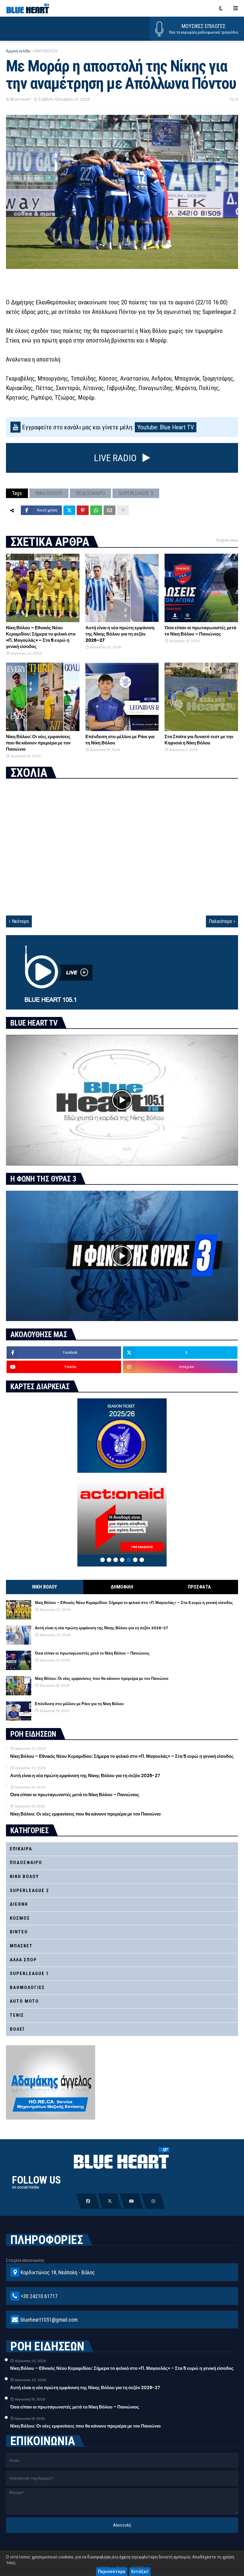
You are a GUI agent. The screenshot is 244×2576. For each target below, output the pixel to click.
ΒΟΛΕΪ (17, 2029)
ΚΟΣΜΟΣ (20, 1918)
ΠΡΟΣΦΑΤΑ (199, 1587)
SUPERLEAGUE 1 (29, 1974)
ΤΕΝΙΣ (17, 2015)
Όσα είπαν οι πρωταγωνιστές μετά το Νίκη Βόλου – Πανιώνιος (200, 631)
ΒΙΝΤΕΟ (19, 1932)
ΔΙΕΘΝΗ (19, 1904)
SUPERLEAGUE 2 (136, 493)
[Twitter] (69, 510)
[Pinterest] (83, 510)
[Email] (110, 510)
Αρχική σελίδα (18, 51)
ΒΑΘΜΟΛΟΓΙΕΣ (27, 1987)
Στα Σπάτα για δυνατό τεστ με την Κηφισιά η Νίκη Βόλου (199, 740)
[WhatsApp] (96, 510)
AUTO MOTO (24, 2001)
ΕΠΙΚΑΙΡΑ (21, 1849)
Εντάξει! (140, 2572)
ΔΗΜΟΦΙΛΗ (122, 1587)
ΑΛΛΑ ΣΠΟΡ (23, 1960)
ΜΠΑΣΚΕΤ (21, 1946)
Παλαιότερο (220, 921)
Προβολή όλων (227, 540)
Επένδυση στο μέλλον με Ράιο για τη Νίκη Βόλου (120, 740)
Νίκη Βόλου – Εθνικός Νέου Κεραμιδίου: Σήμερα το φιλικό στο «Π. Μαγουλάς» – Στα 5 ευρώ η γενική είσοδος (41, 637)
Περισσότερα (112, 2572)
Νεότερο (20, 921)
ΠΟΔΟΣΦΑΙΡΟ (90, 493)
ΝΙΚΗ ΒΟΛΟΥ (46, 51)
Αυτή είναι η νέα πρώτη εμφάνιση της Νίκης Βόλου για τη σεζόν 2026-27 (120, 634)
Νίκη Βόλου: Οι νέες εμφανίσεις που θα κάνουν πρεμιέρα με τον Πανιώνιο (38, 743)
